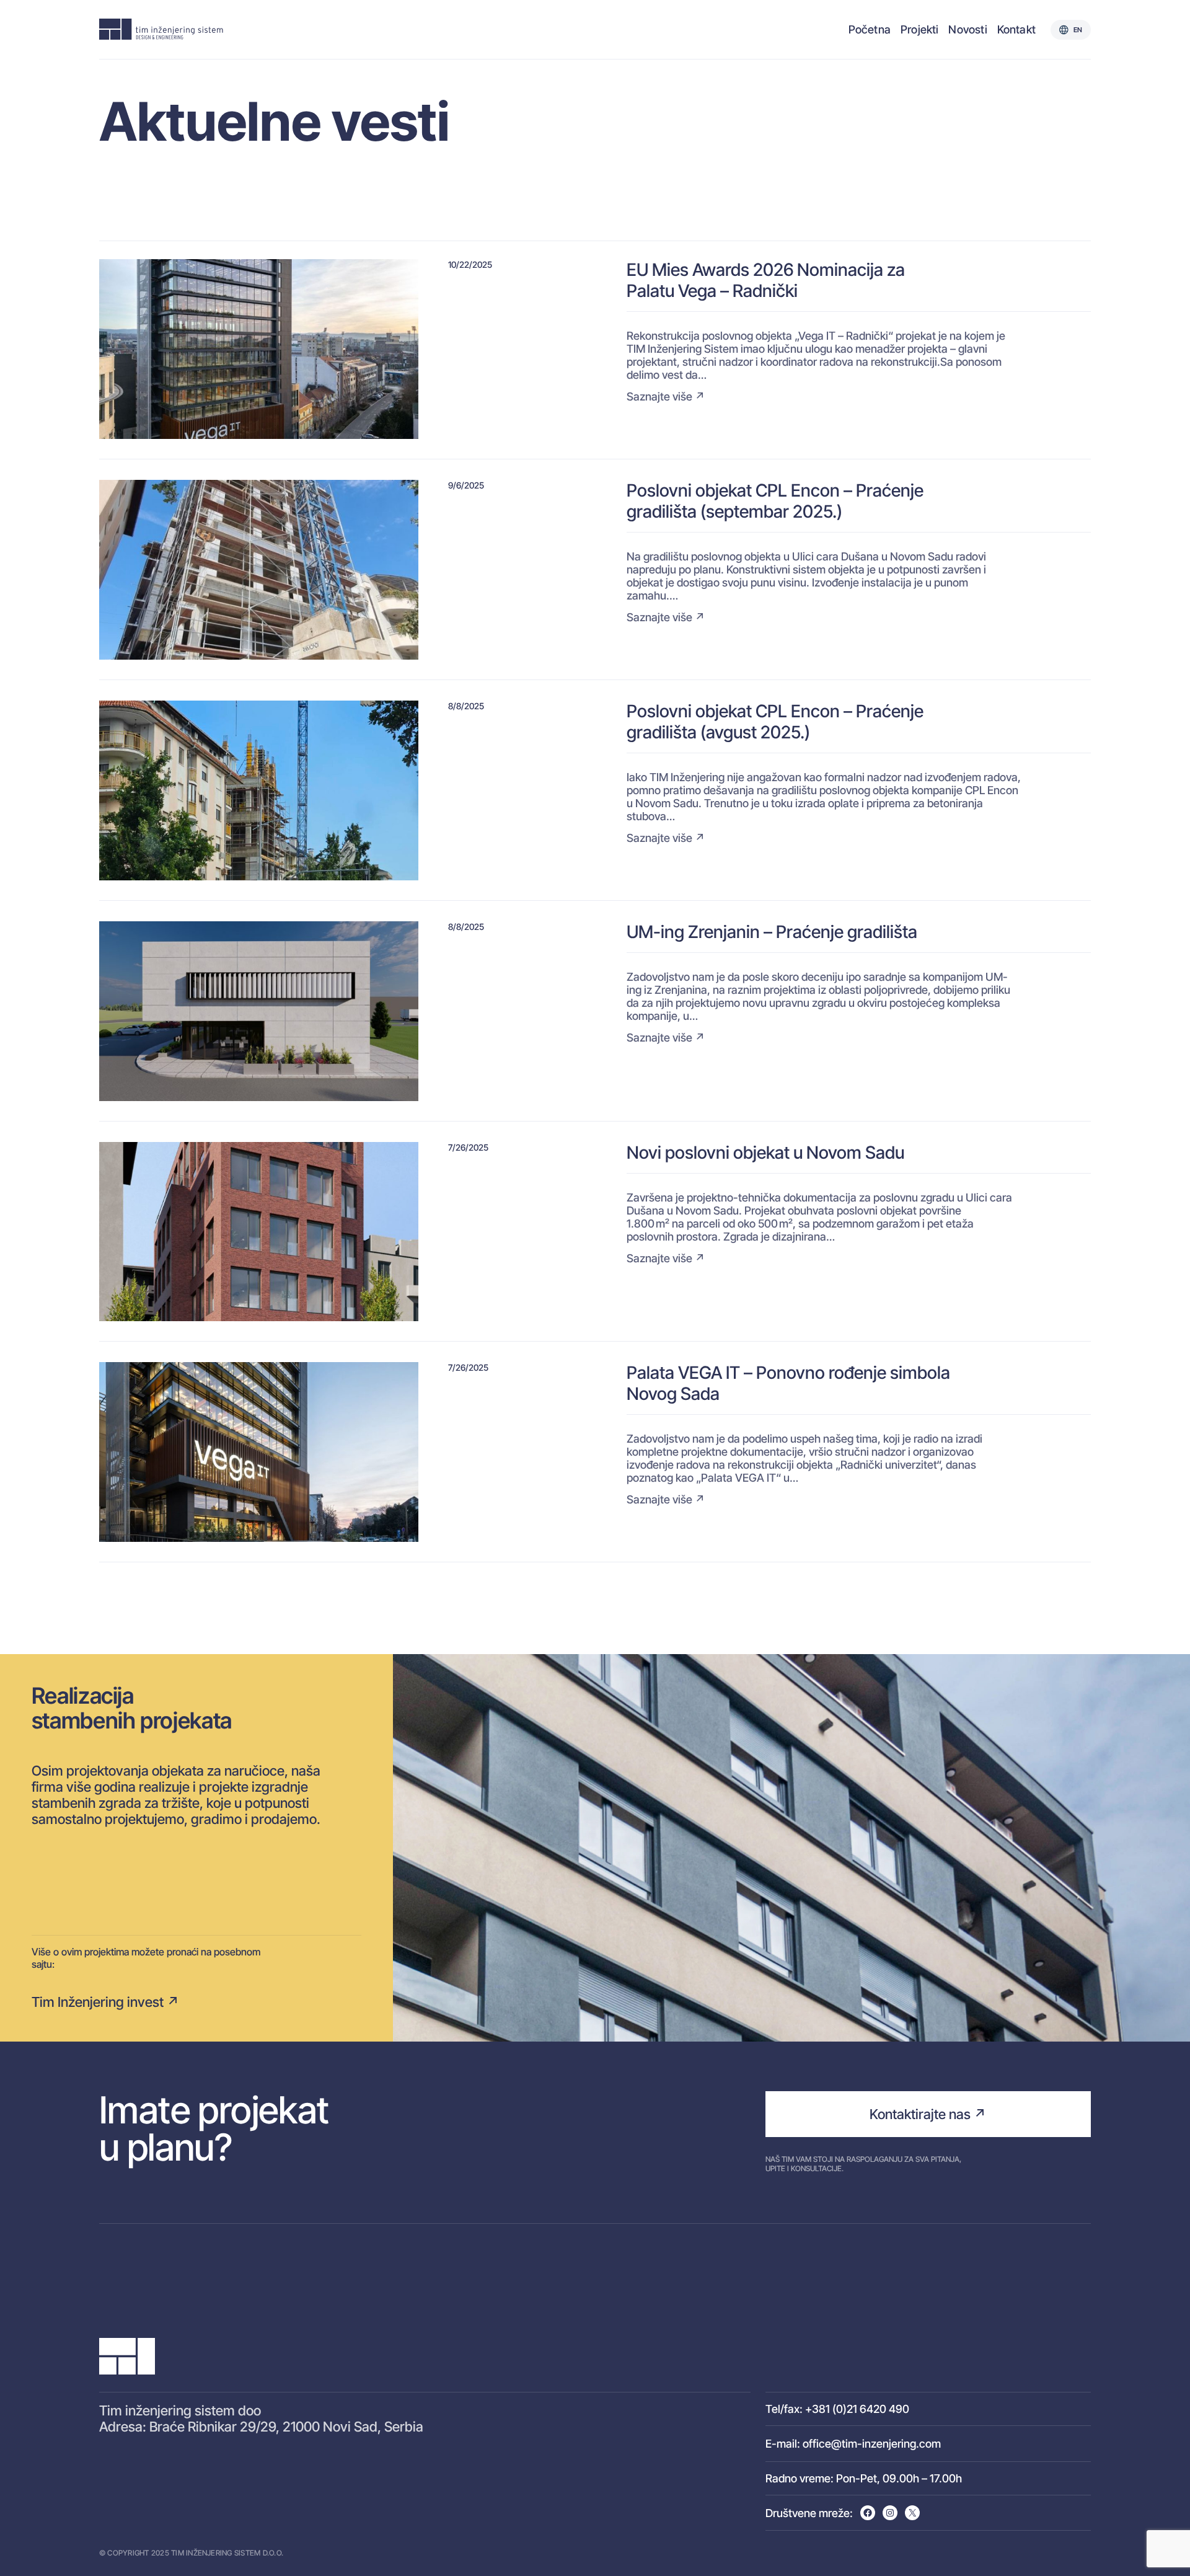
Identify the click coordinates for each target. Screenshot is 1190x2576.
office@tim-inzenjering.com (872, 2444)
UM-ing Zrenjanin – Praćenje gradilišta (772, 932)
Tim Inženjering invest (98, 2002)
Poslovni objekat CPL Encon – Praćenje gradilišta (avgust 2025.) (775, 722)
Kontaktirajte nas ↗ (928, 2114)
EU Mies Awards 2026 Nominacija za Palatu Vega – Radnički (766, 280)
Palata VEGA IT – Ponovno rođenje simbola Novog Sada (788, 1383)
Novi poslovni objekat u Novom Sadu (765, 1153)
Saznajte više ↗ (666, 396)
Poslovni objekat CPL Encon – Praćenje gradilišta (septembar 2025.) (775, 501)
